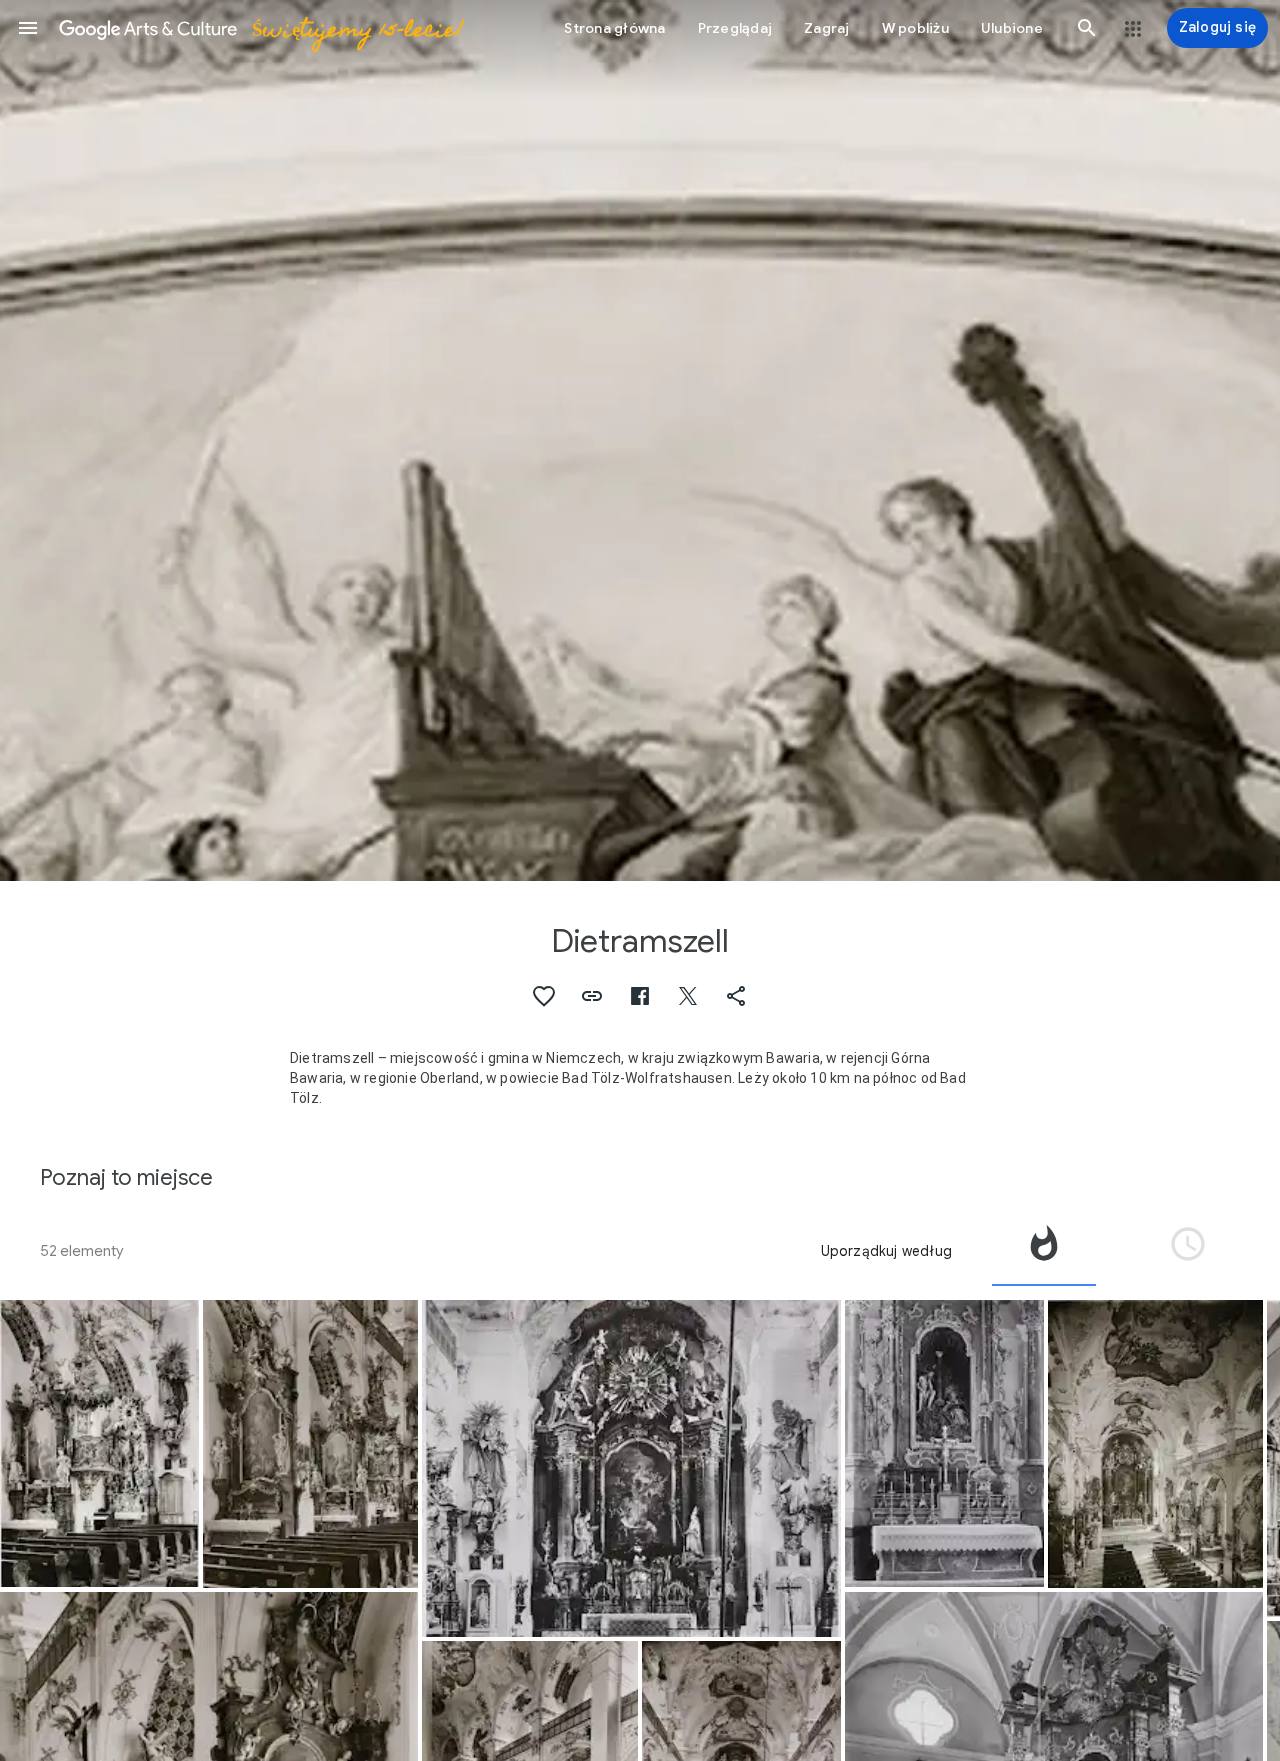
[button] (28, 28)
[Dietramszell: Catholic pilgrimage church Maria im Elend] (944, 1444)
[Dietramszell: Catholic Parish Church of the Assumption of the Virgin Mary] (631, 1469)
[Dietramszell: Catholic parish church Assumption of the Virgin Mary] (99, 1444)
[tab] (1044, 1251)
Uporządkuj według (886, 1251)
